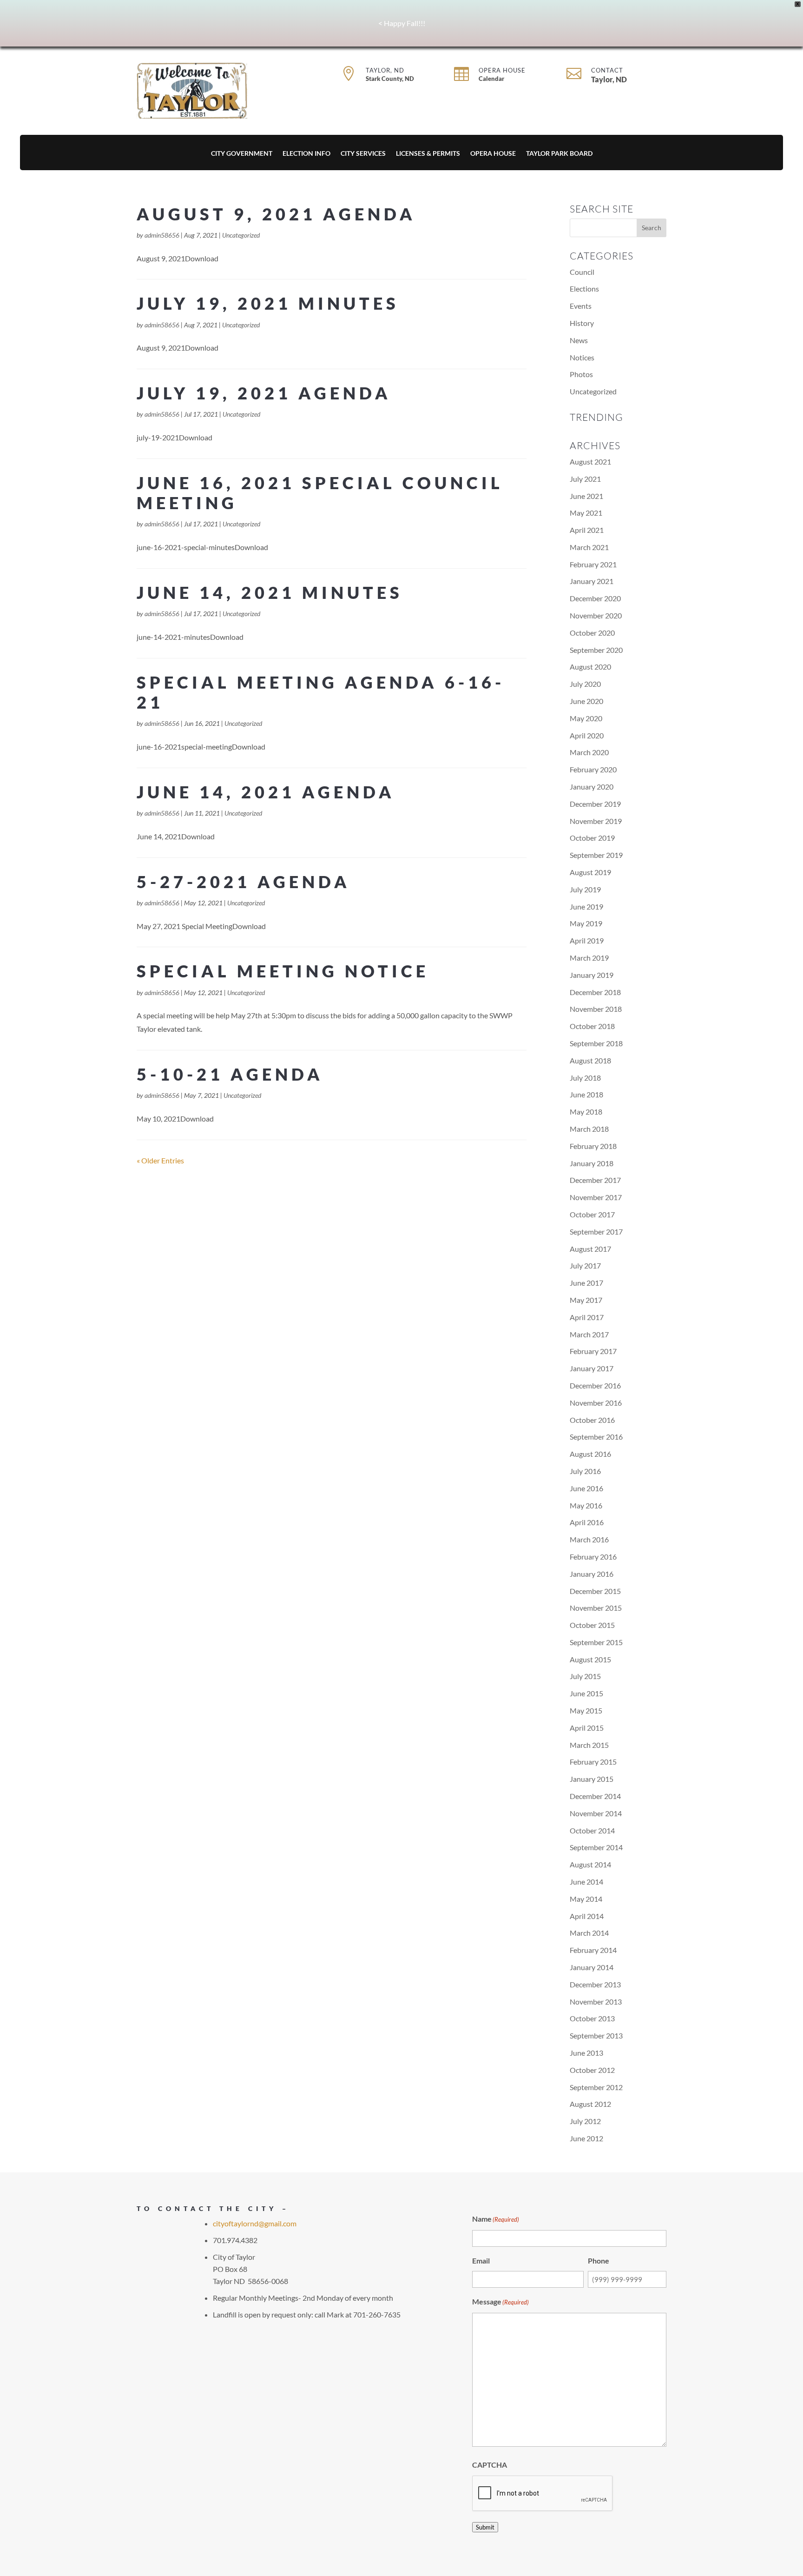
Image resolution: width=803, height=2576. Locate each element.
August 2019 (590, 872)
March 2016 (589, 1539)
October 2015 (592, 1625)
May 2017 (586, 1300)
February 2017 (593, 1351)
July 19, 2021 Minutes (268, 303)
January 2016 (592, 1574)
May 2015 (586, 1710)
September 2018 (596, 1043)
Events (581, 306)
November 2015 (596, 1608)
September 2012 (596, 2087)
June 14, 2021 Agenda (266, 792)
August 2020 (590, 667)
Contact (607, 70)
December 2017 (595, 1180)
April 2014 (587, 1916)
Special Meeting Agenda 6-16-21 (321, 692)
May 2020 (586, 718)
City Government (242, 154)
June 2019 (586, 906)
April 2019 (587, 940)
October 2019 (592, 838)
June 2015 (586, 1693)
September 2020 (596, 650)
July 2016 (585, 1471)
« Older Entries (160, 1160)
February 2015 (593, 1762)
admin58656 (162, 235)
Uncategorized (241, 235)
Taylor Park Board (559, 154)
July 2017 (585, 1265)
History (582, 323)
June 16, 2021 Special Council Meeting (320, 493)
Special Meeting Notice (283, 971)
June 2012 (586, 2138)
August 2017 (590, 1249)
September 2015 (596, 1642)
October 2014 (592, 1830)
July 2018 (585, 1078)
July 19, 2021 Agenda (264, 393)
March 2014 (589, 1933)
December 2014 (595, 1796)
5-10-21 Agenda (230, 1074)
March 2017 (589, 1334)
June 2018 (586, 1094)
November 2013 (596, 2002)
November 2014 (596, 1813)
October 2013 (592, 2018)
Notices (582, 357)
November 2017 (596, 1197)
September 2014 (596, 1847)
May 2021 (586, 513)
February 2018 (593, 1146)
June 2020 (586, 701)
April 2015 (587, 1728)
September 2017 (596, 1232)
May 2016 (586, 1505)
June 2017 (586, 1283)
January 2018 (592, 1163)
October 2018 (592, 1026)
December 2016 (595, 1385)
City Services (363, 154)
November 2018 (596, 1009)
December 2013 (595, 1984)
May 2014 (586, 1899)
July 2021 (585, 479)
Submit (485, 2527)
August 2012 (590, 2104)
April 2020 (587, 735)
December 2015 (595, 1591)
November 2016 (596, 1403)
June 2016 (586, 1488)
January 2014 (592, 1967)
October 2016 (592, 1420)
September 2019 (596, 855)
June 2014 (586, 1882)
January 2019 (592, 975)
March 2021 (589, 547)
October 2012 (592, 2070)
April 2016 (587, 1522)
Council (582, 272)
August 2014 (590, 1864)
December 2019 (595, 804)
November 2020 (596, 615)
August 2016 (590, 1454)
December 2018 (595, 992)
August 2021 (590, 461)
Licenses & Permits (428, 154)
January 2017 (592, 1368)
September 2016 (596, 1437)
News (579, 340)
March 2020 (589, 752)
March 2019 (589, 958)
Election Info (306, 154)
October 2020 (592, 633)
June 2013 (586, 2053)
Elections (584, 289)
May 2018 (586, 1112)
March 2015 (589, 1745)
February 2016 (593, 1557)
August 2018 (590, 1060)
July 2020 (585, 684)
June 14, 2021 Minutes (270, 592)
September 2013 (596, 2035)
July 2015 (585, 1676)
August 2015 (590, 1659)
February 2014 (593, 1950)
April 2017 (587, 1317)
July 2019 (585, 889)
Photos (581, 374)
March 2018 (589, 1129)
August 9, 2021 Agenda (276, 214)
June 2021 (586, 496)
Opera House (502, 70)
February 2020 (593, 769)
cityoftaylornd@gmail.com (255, 2223)
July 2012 (585, 2121)
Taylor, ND (385, 70)
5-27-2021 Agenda (244, 882)
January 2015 (592, 1779)
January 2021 (592, 581)
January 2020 (592, 787)
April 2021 (587, 530)
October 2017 (592, 1214)
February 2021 (593, 564)
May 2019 (586, 923)
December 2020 (595, 598)
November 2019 (596, 821)
